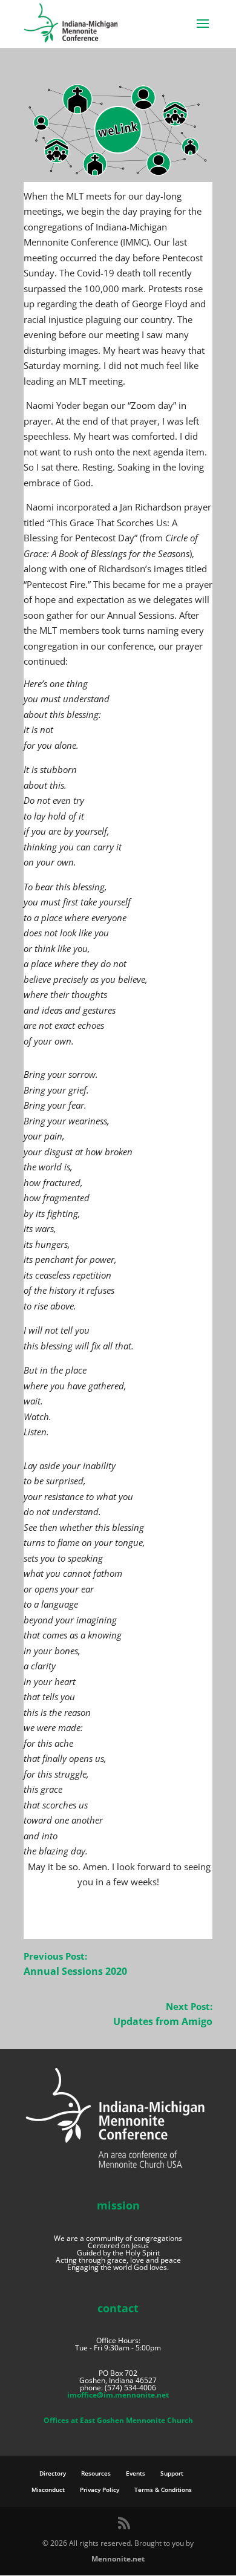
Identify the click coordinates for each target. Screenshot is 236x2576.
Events (136, 2473)
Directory (53, 2473)
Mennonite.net (118, 2559)
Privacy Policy (100, 2490)
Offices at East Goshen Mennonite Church (118, 2420)
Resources (96, 2473)
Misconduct (48, 2490)
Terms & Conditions (163, 2490)
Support (172, 2473)
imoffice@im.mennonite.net (118, 2395)
